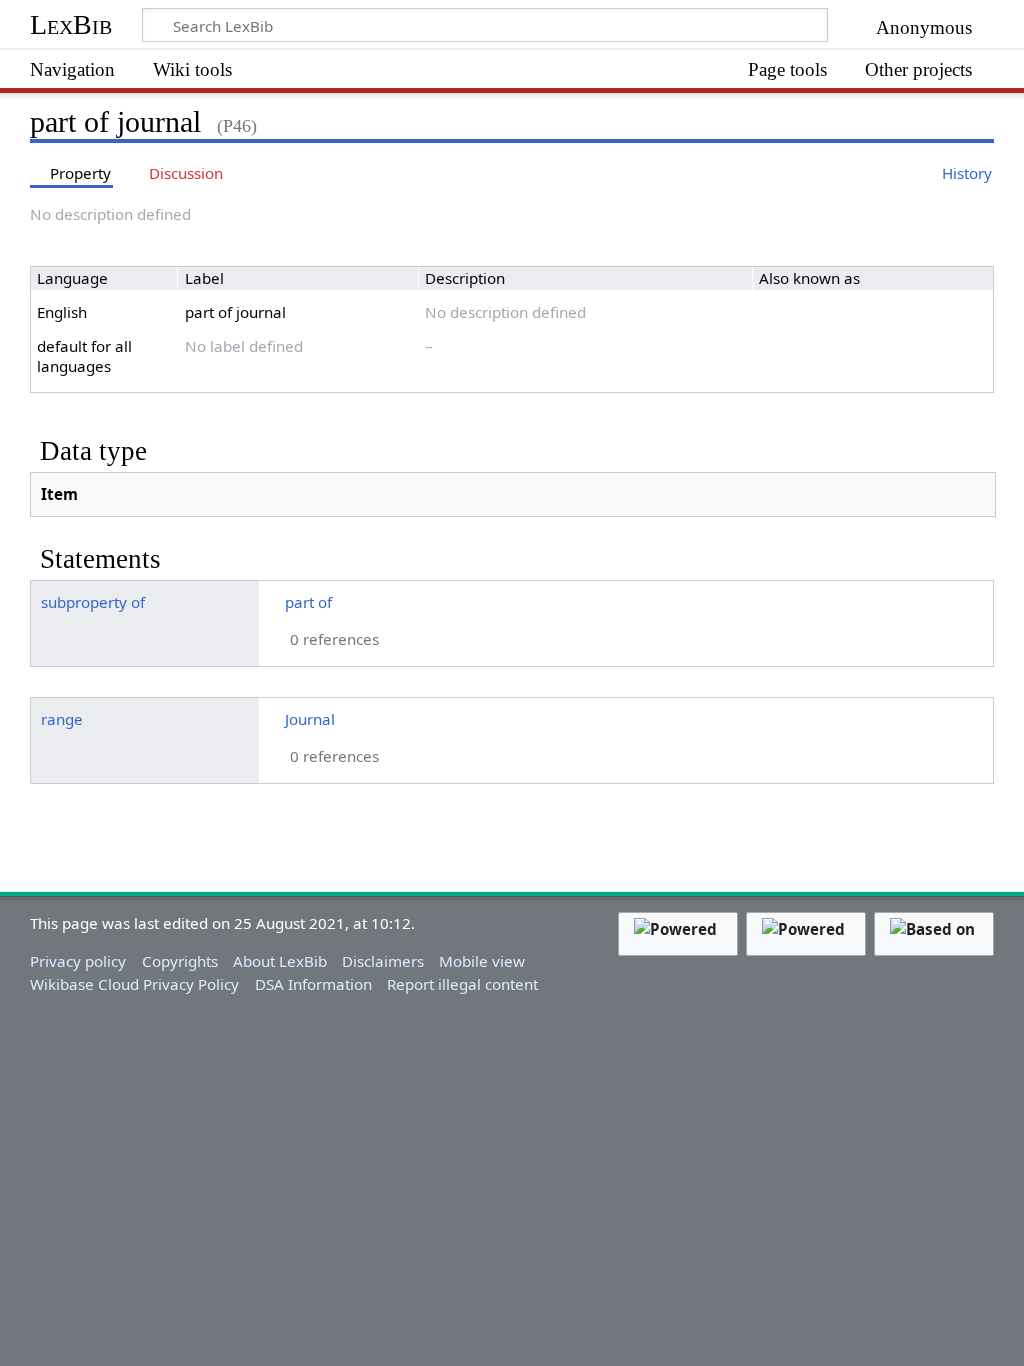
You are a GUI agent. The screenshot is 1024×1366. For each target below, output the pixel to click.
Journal (310, 719)
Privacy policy (78, 961)
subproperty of (93, 602)
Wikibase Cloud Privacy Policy (134, 984)
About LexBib (280, 961)
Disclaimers (383, 961)
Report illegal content (462, 984)
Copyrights (180, 961)
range (62, 719)
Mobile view (482, 961)
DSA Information (313, 984)
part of (308, 602)
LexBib (71, 24)
